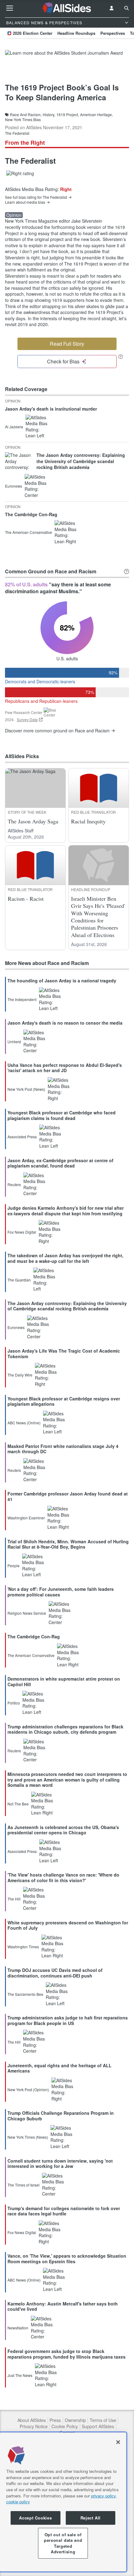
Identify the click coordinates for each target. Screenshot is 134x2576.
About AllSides (32, 2420)
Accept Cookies (35, 2518)
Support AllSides (98, 2426)
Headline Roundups (76, 33)
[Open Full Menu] (10, 8)
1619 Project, (68, 115)
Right (66, 189)
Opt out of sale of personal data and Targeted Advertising (63, 2543)
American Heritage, (96, 115)
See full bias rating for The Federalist (36, 197)
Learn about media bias (25, 202)
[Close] (118, 2442)
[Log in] (112, 8)
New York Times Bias (23, 120)
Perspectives (113, 33)
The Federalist (17, 133)
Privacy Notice (34, 2426)
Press (55, 2420)
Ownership (75, 2420)
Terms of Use (103, 2420)
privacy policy (103, 2496)
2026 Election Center (33, 33)
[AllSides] (67, 8)
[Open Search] (127, 8)
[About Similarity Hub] (127, 571)
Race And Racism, (26, 115)
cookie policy (18, 2502)
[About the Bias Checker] (121, 356)
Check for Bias (63, 361)
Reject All (91, 2518)
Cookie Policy (65, 2426)
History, (49, 115)
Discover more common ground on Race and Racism (57, 731)
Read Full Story (67, 344)
